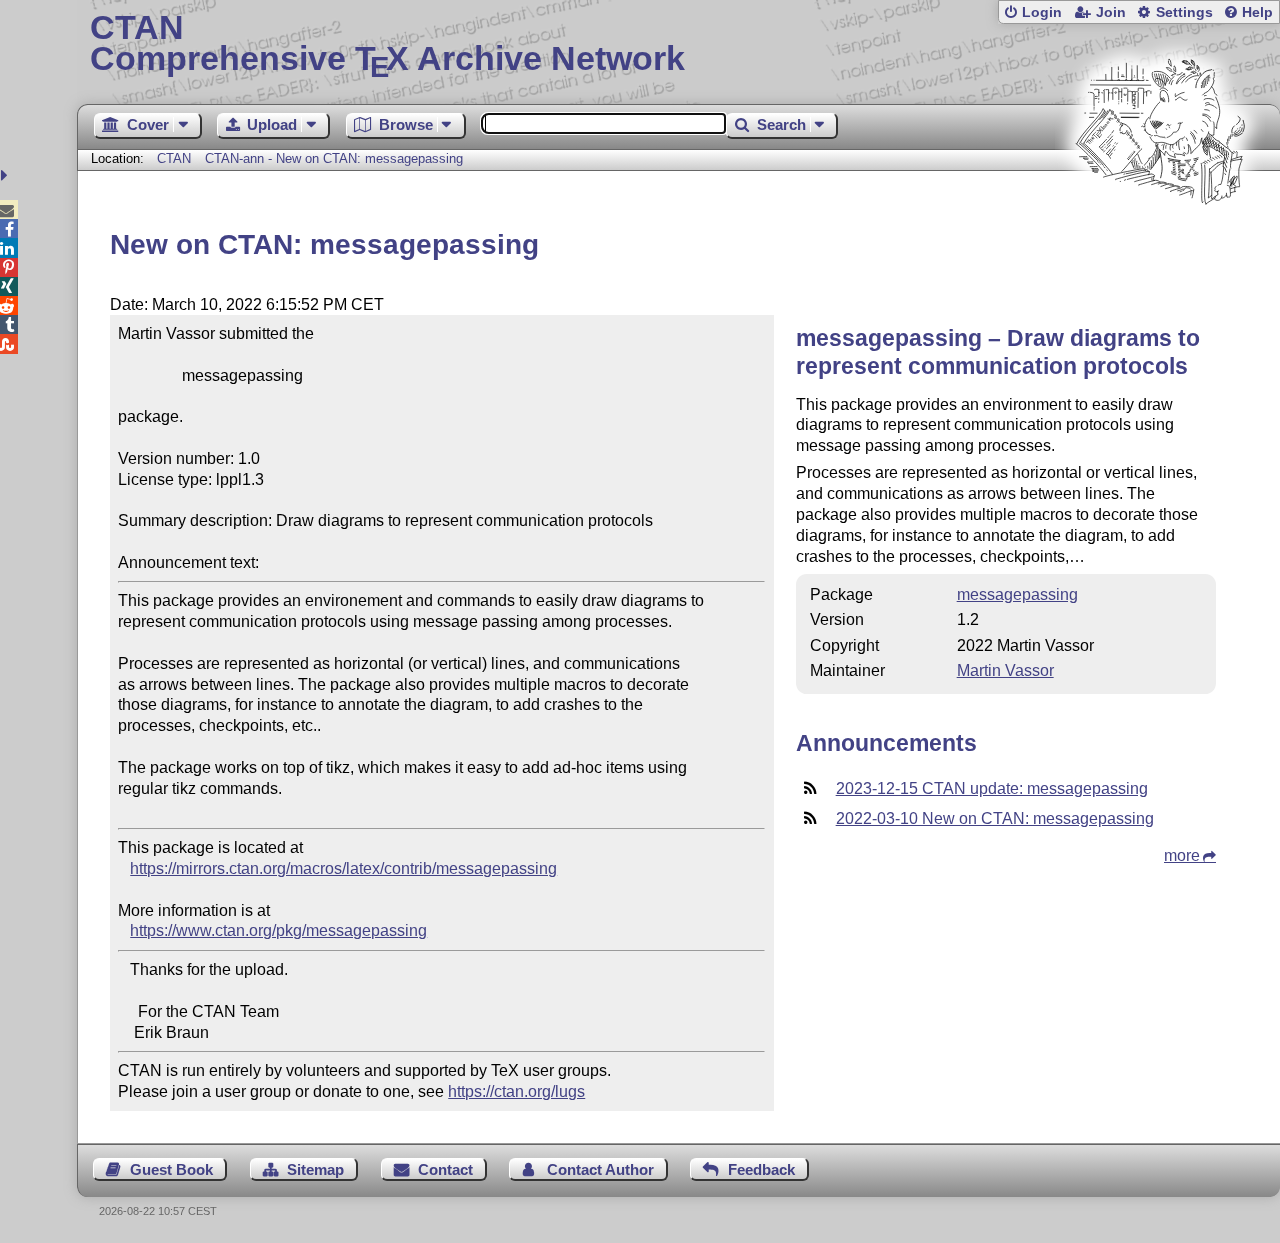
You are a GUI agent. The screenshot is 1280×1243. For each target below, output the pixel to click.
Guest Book (171, 1169)
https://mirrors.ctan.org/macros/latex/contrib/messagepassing (343, 868)
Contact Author (600, 1169)
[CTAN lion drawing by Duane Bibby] (1160, 242)
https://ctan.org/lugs (516, 1091)
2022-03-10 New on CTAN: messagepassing (995, 818)
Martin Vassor (1005, 670)
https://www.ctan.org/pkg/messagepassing (278, 930)
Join (1111, 12)
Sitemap (315, 1169)
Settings (1184, 12)
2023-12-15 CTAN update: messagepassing (992, 788)
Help (1257, 12)
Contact (445, 1169)
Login (1042, 12)
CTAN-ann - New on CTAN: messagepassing (334, 158)
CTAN (174, 158)
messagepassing (1017, 594)
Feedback (761, 1169)
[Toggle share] (6, 175)
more (1182, 855)
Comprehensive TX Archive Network (387, 45)
